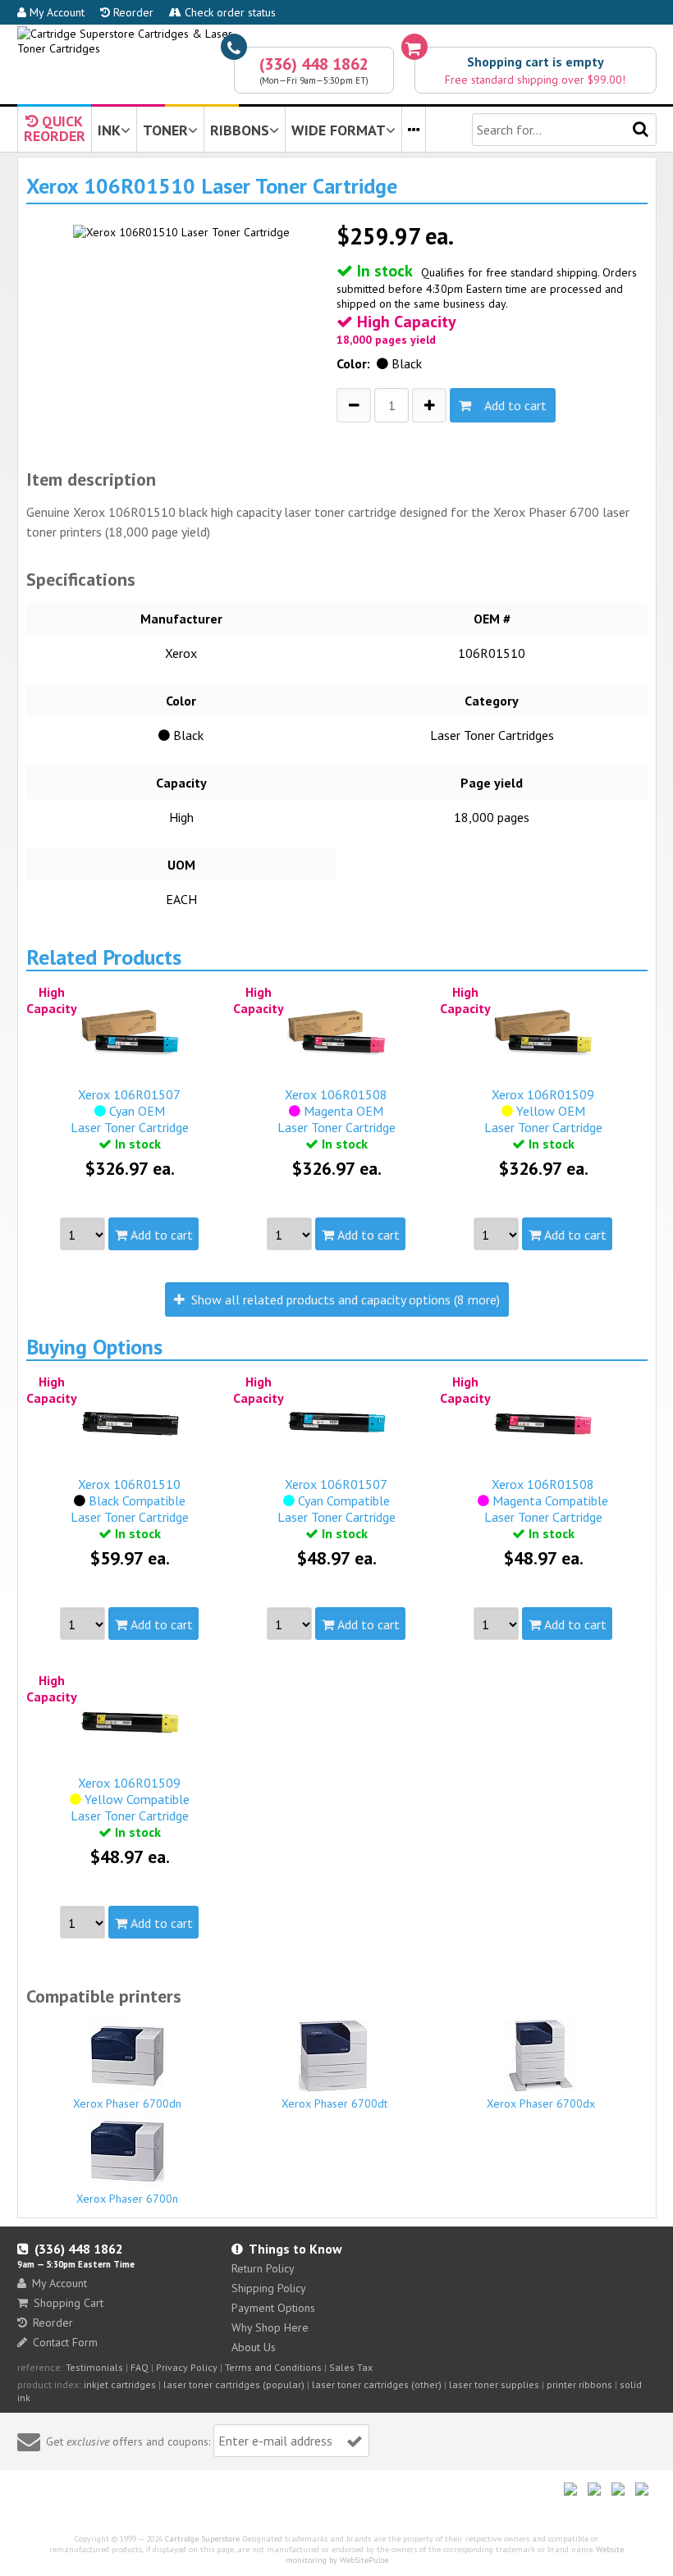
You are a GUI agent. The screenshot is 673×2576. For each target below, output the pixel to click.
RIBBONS (240, 130)
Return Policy (263, 2268)
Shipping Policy (269, 2288)
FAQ (140, 2367)
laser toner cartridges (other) (377, 2384)
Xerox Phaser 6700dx (541, 2103)
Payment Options (273, 2308)
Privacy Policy (187, 2367)
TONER (165, 130)
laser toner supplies (494, 2384)
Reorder (132, 12)
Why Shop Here (270, 2327)
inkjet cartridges (120, 2384)
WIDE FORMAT (339, 130)
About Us (254, 2347)
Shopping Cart (69, 2303)
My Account (55, 12)
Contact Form (65, 2342)
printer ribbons (579, 2384)
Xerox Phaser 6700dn (127, 2103)
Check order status (229, 12)
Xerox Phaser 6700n (127, 2199)
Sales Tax (351, 2367)
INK (109, 130)
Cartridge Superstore (202, 2539)
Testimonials (94, 2367)
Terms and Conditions (273, 2367)
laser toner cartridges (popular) (234, 2384)
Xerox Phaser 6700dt (334, 2103)
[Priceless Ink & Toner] (337, 41)
